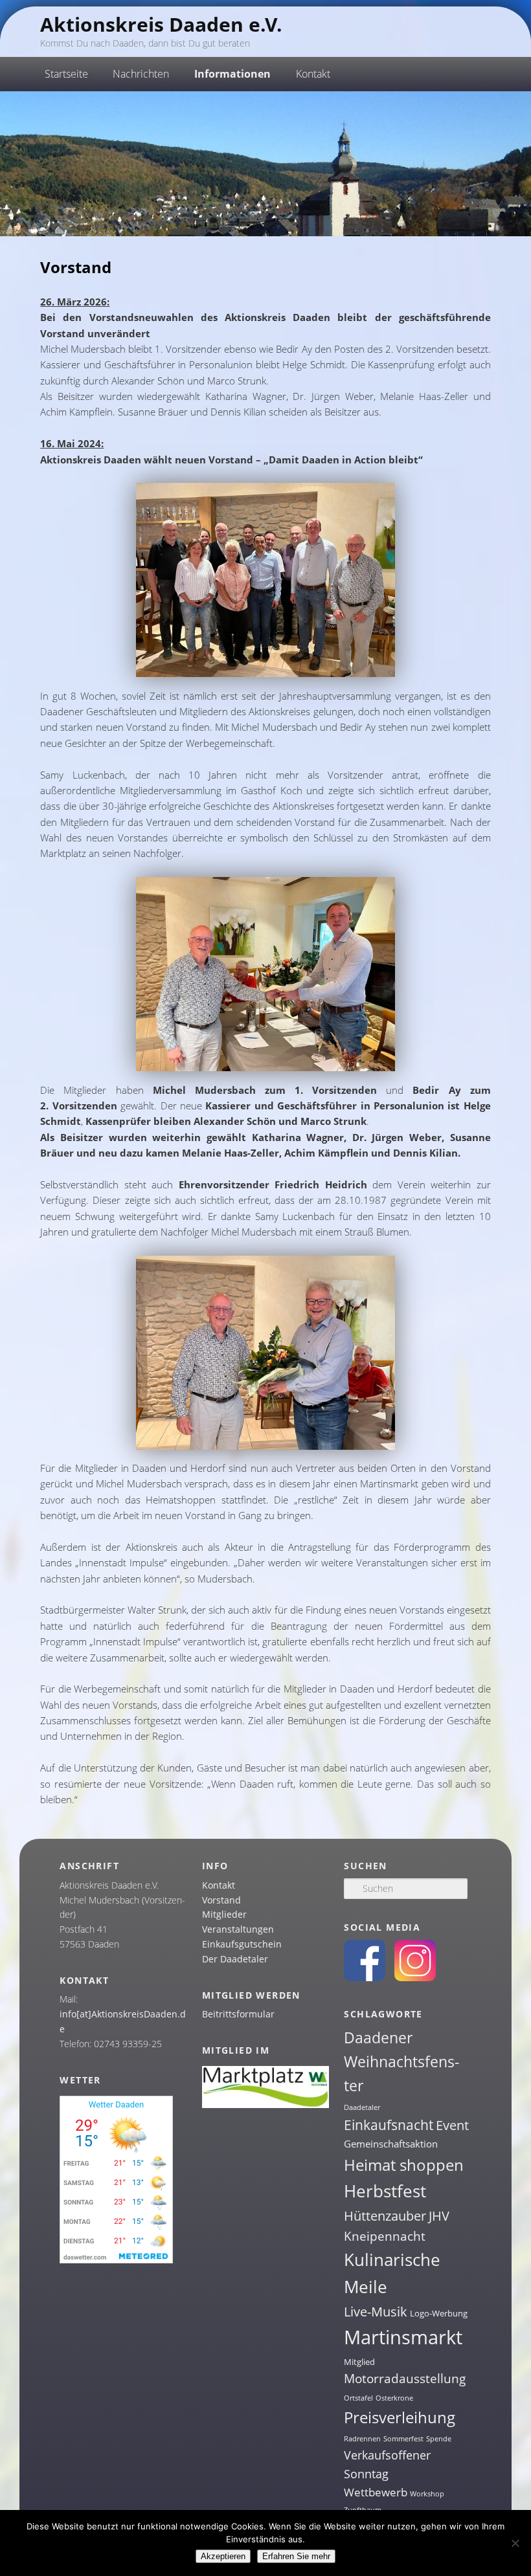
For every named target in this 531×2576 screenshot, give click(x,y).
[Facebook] (365, 1978)
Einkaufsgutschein (242, 1944)
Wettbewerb (376, 2492)
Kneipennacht (385, 2236)
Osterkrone (394, 2398)
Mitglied (359, 2362)
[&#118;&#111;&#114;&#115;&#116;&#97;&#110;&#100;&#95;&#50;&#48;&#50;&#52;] (265, 673)
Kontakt (219, 1885)
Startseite (66, 74)
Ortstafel (358, 2398)
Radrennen (362, 2439)
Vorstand (221, 1900)
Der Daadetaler (235, 1959)
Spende (439, 2439)
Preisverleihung (400, 2417)
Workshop (427, 2494)
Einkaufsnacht (389, 2125)
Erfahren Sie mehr (296, 2556)
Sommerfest (403, 2439)
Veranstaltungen (238, 1929)
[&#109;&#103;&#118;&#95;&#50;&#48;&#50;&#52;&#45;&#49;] (265, 1446)
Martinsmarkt (403, 2337)
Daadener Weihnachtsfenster (401, 2062)
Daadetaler (362, 2107)
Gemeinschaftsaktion (391, 2144)
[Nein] (515, 2543)
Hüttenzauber (385, 2215)
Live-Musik (376, 2311)
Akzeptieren (223, 2556)
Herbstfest (385, 2191)
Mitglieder (224, 1914)
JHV (439, 2216)
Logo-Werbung (439, 2313)
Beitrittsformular (238, 2014)
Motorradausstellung (405, 2379)
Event (452, 2125)
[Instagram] (415, 1978)
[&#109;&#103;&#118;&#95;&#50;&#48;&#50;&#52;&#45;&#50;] (265, 1067)
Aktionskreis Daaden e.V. (161, 24)
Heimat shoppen (404, 2165)
